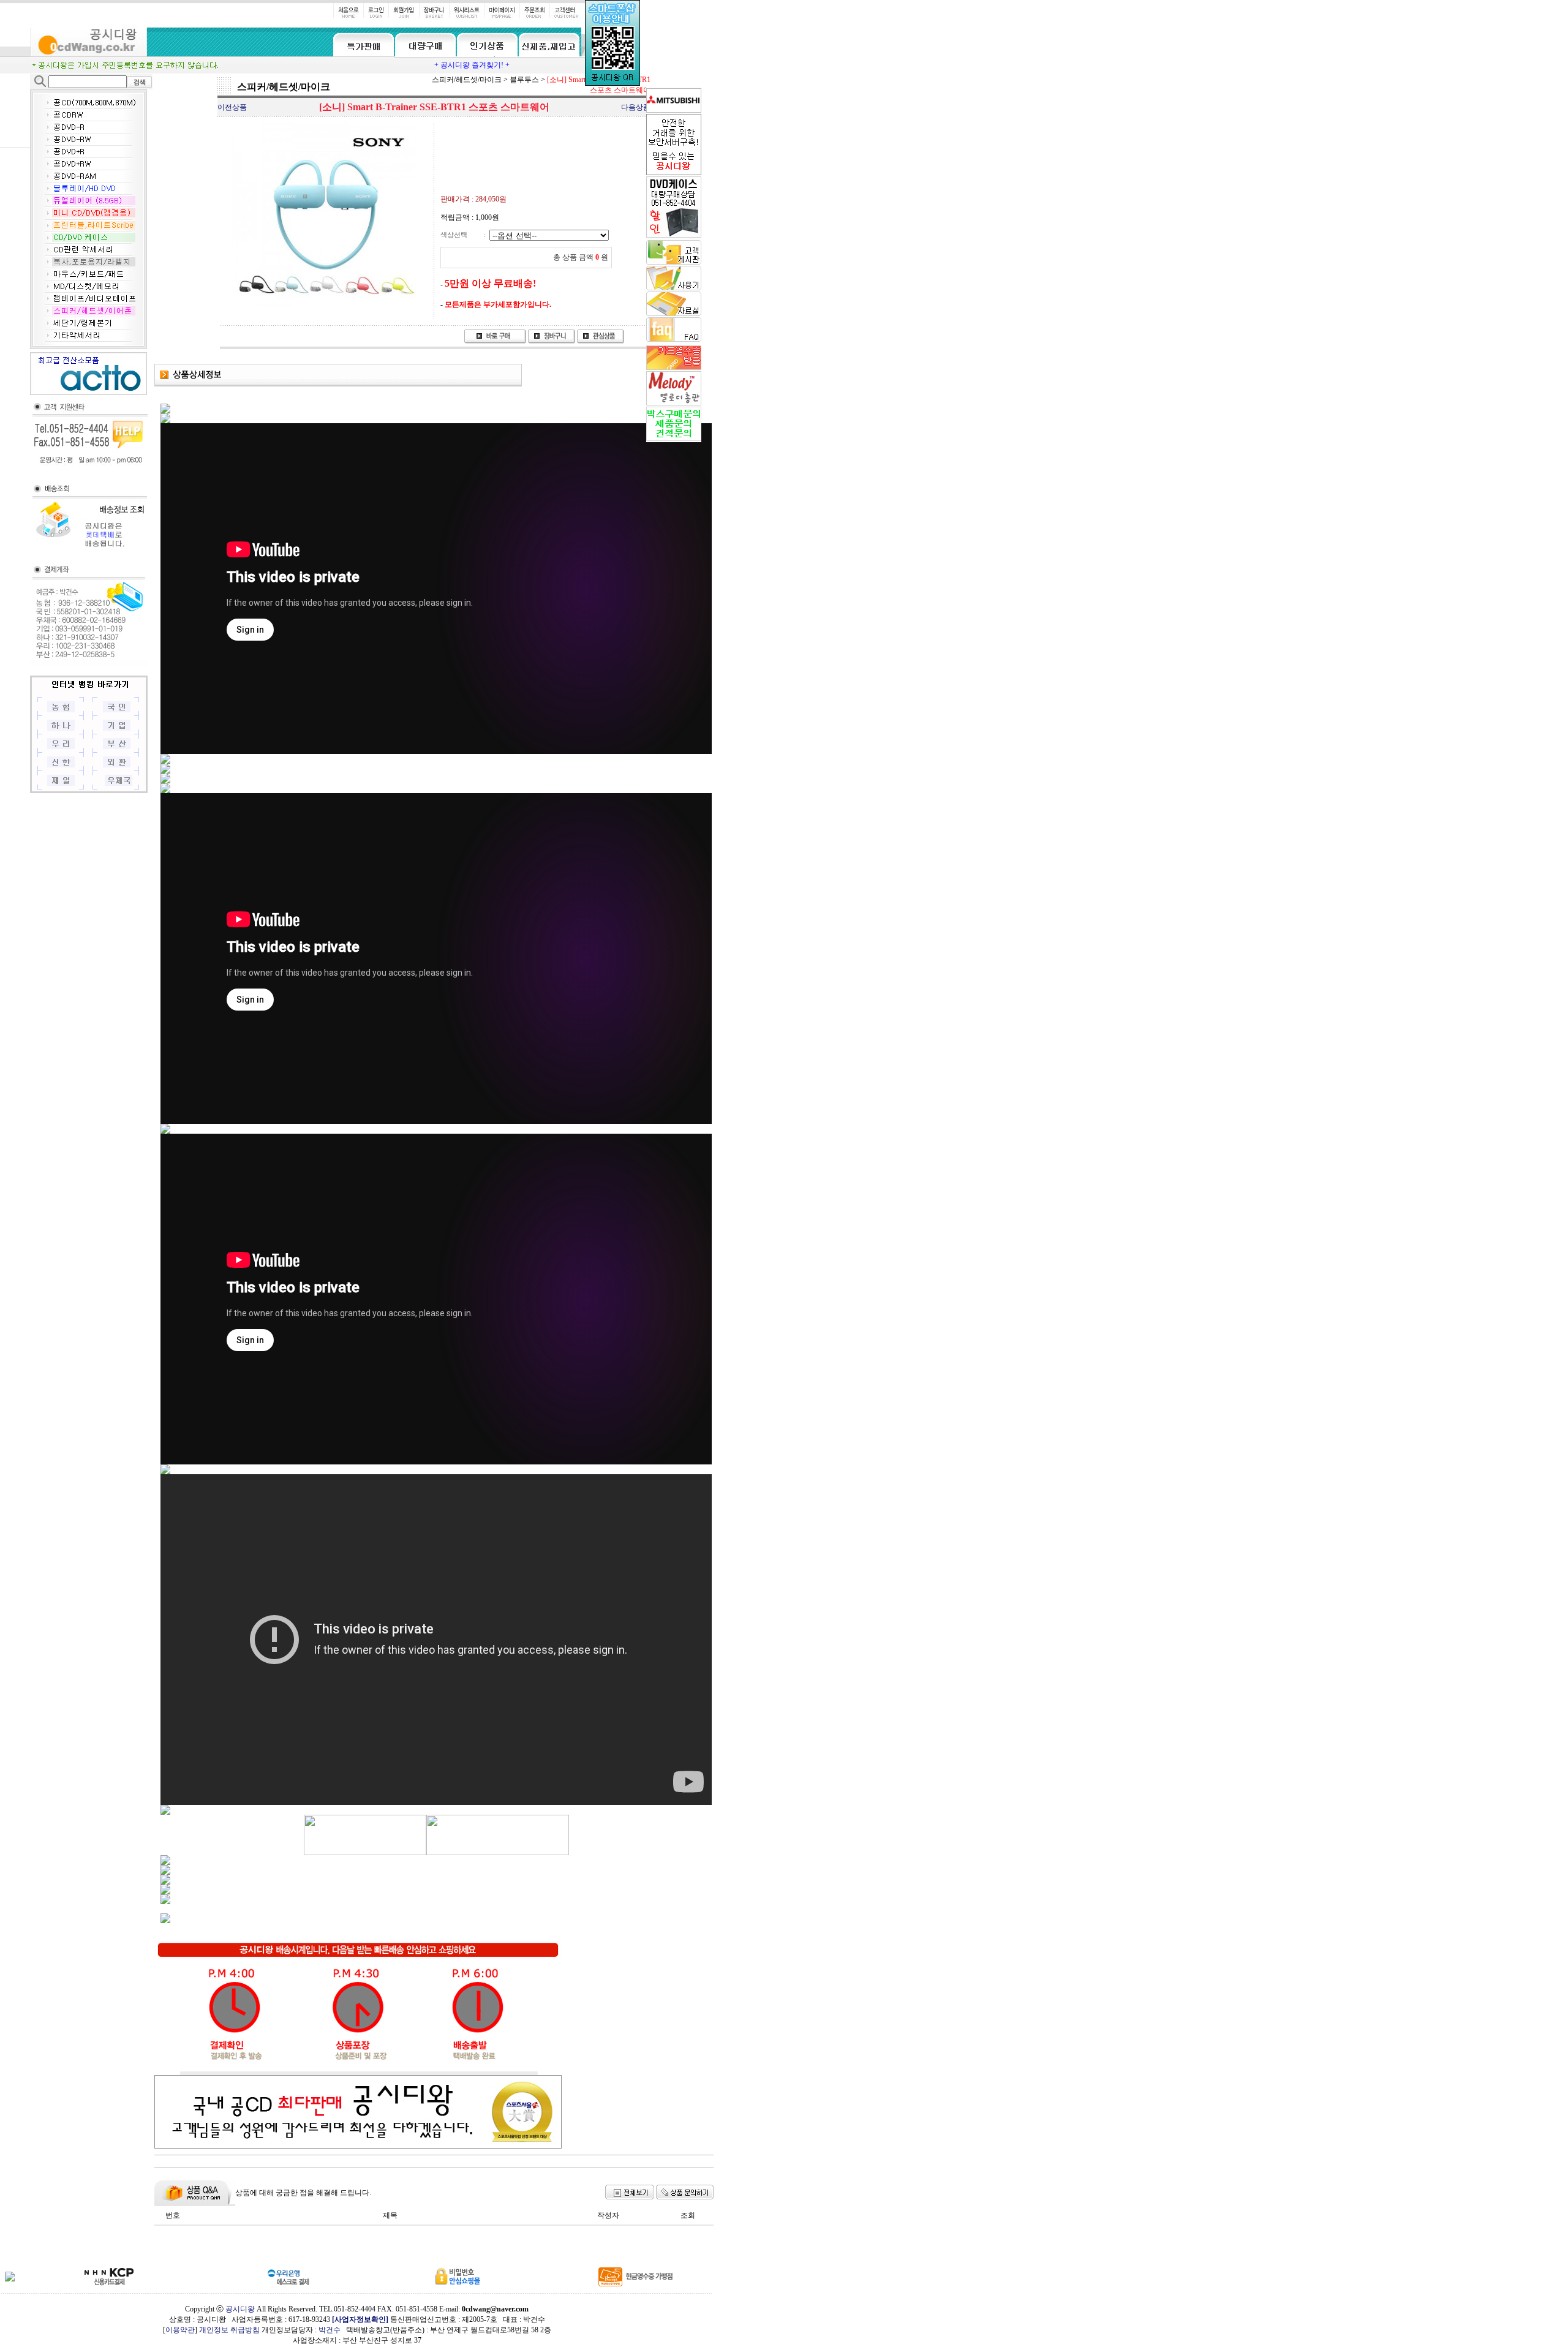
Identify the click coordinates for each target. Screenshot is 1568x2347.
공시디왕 (240, 2309)
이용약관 (180, 2330)
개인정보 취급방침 (229, 2330)
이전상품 (232, 107)
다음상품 (636, 107)
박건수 (330, 2330)
